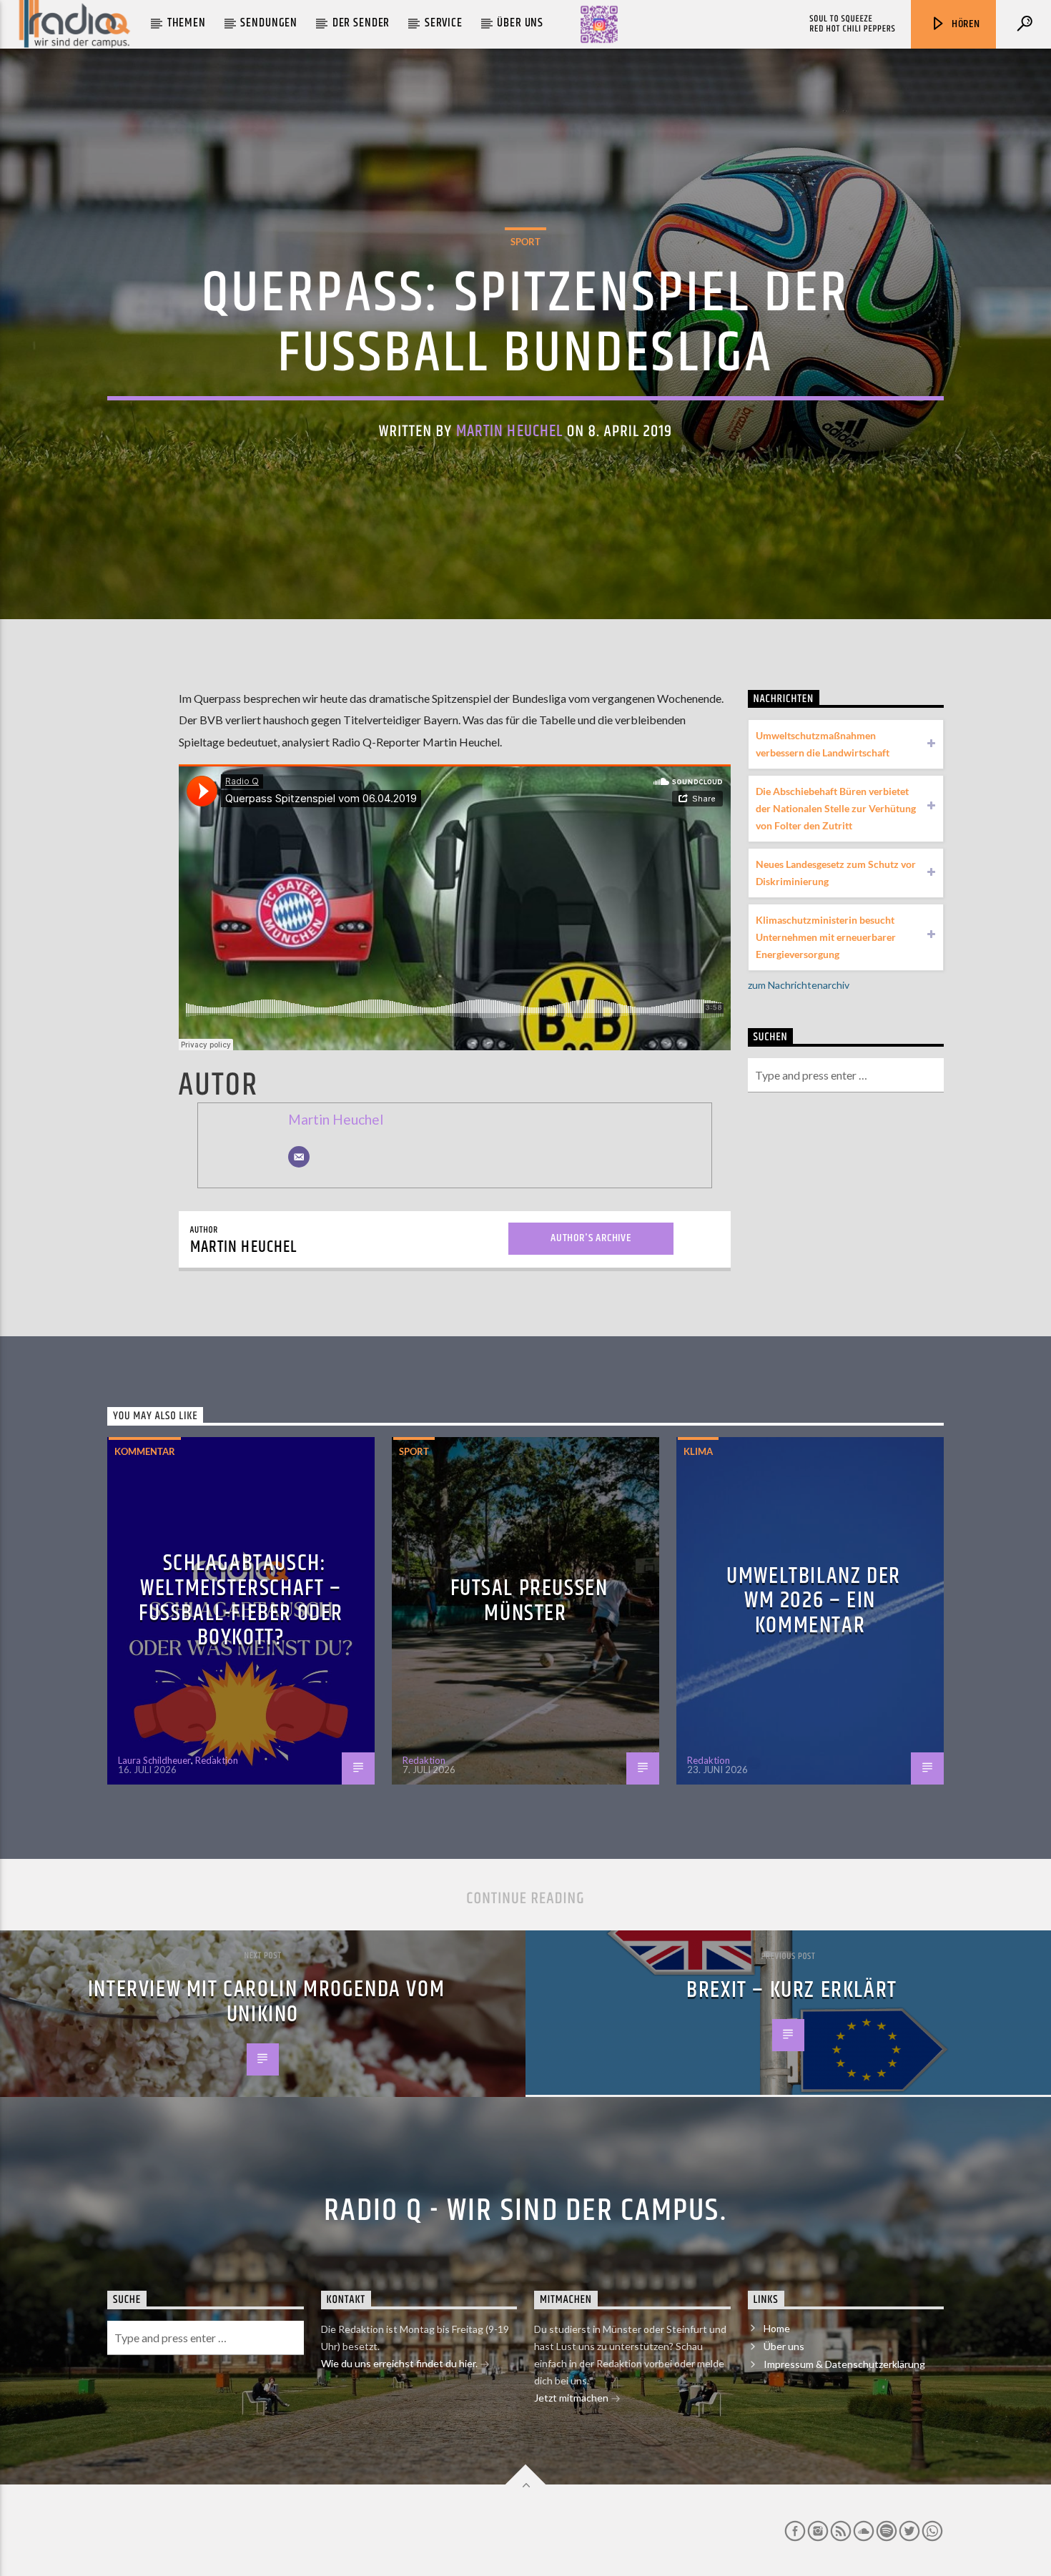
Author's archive (591, 1238)
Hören (964, 24)
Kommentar (145, 1451)
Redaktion (217, 1760)
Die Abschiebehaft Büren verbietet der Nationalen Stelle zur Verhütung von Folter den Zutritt (836, 808)
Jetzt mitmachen (572, 2398)
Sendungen (269, 23)
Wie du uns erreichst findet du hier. (400, 2363)
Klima (698, 1451)
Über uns (520, 23)
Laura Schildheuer (154, 1760)
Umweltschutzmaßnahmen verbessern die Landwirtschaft (823, 744)
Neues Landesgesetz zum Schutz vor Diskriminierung (836, 873)
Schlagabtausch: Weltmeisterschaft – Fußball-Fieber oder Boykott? (241, 1600)
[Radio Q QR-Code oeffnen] (599, 24)
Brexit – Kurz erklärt (792, 1990)
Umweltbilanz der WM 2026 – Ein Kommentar (814, 1601)
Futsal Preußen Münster (529, 1601)
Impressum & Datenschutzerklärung (844, 2364)
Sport (525, 242)
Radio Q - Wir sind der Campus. (525, 2211)
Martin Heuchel (510, 431)
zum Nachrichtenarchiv (799, 985)
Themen (187, 23)
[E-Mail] (299, 1157)
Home (777, 2328)
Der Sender (361, 23)
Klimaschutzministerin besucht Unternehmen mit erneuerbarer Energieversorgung (826, 937)
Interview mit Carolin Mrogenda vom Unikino (266, 2002)
